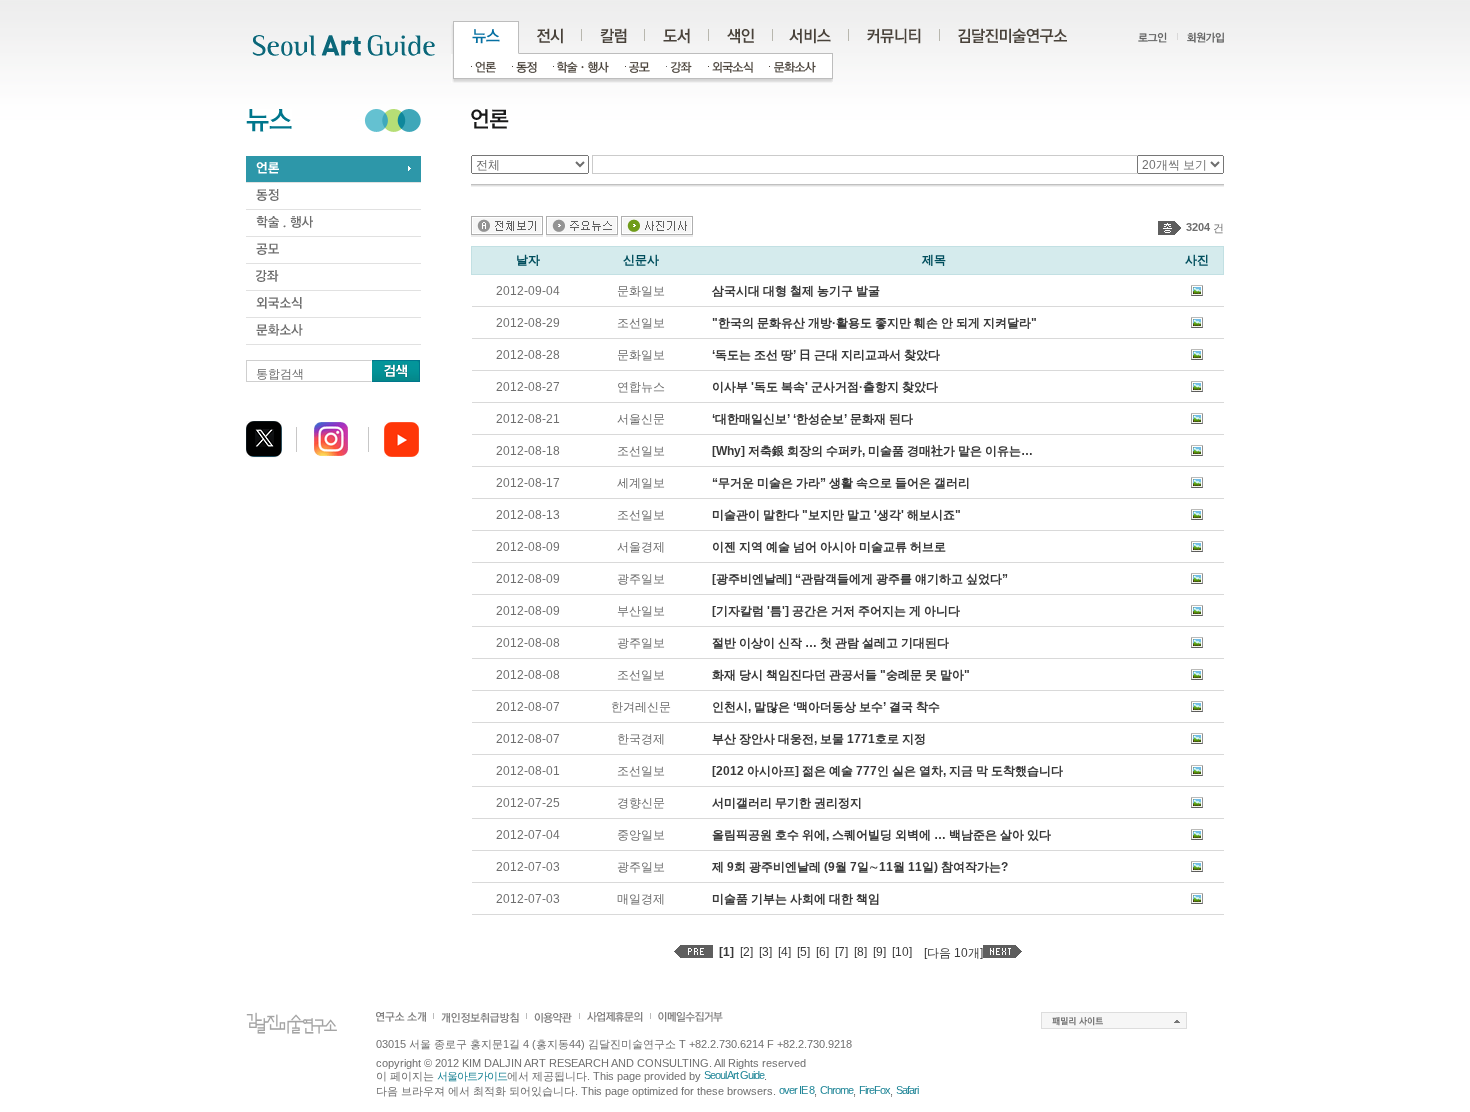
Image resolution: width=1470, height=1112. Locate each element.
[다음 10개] (953, 953)
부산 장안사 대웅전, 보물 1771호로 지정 (819, 739)
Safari (907, 1090)
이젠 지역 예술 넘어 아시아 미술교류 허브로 (829, 547)
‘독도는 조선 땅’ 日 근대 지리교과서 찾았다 (826, 355)
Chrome (836, 1090)
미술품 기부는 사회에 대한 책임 (796, 899)
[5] (803, 952)
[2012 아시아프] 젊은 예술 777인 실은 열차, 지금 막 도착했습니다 (887, 771)
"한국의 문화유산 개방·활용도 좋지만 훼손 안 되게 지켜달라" (874, 323)
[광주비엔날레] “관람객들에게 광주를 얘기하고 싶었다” (860, 579)
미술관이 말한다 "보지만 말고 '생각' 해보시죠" (836, 515)
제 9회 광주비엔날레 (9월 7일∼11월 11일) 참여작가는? (860, 867)
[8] (860, 952)
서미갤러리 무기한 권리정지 (787, 803)
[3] (765, 952)
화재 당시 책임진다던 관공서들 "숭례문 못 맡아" (841, 675)
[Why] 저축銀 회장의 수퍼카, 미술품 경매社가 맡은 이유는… (872, 451)
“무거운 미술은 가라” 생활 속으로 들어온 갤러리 (841, 483)
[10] (902, 952)
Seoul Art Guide (734, 1075)
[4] (784, 952)
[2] (746, 952)
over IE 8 (796, 1090)
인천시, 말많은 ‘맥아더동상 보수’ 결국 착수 (826, 707)
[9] (879, 952)
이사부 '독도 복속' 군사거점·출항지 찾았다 (825, 387)
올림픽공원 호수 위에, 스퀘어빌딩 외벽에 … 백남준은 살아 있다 (881, 835)
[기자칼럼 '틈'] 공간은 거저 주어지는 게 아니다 (836, 611)
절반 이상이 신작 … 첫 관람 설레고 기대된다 (830, 643)
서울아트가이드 (472, 1076)
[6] (822, 952)
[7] (841, 952)
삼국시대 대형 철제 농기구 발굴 (796, 291)
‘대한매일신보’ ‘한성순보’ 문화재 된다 (812, 419)
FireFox (874, 1090)
